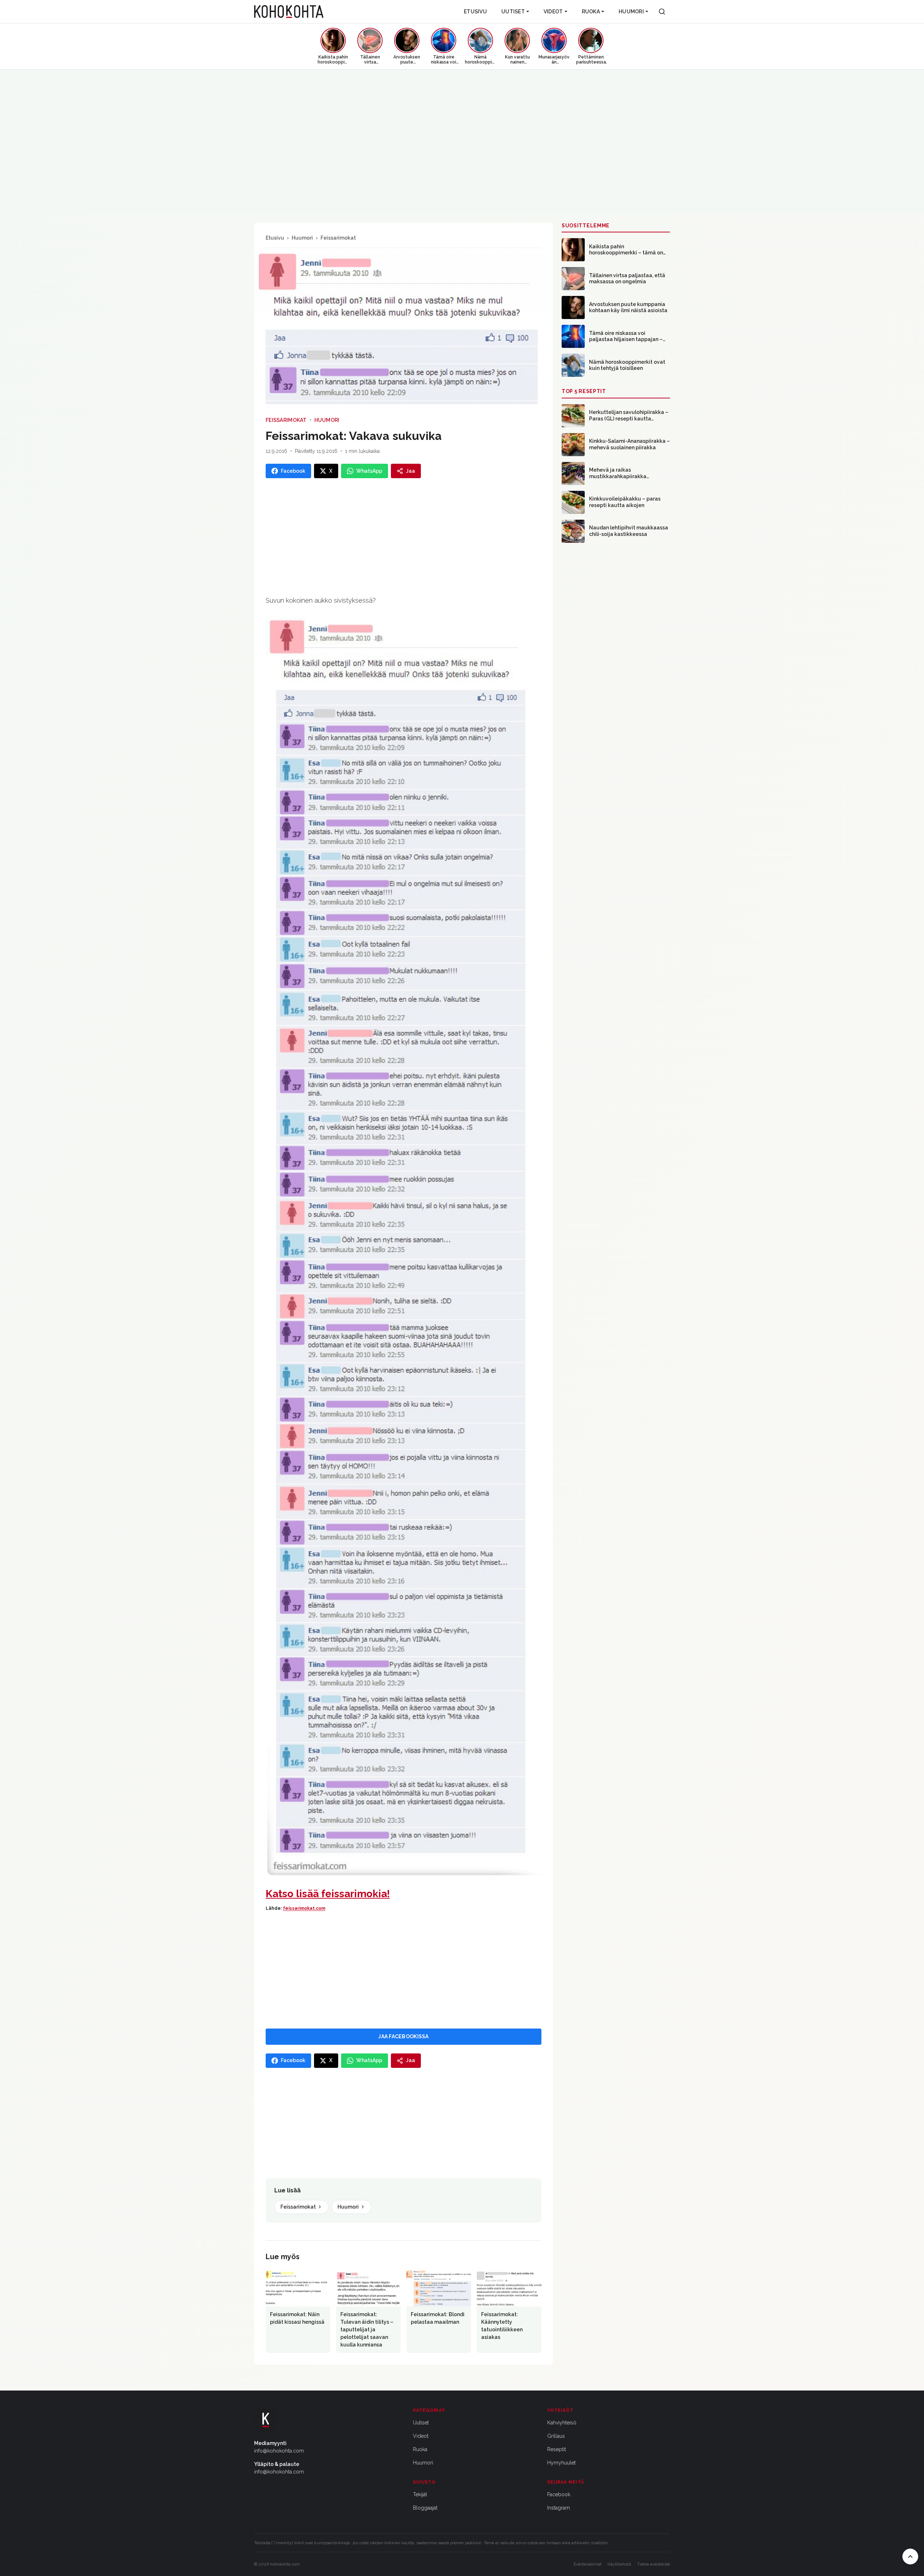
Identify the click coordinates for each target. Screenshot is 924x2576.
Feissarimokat (338, 238)
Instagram (559, 2508)
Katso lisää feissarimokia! (328, 1894)
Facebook (559, 2494)
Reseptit (557, 2449)
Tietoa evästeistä (653, 2564)
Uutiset (513, 12)
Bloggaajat (425, 2508)
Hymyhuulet (561, 2463)
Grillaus (556, 2436)
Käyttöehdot (619, 2564)
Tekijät (420, 2494)
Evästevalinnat (588, 2564)
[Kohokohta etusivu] (289, 12)
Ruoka (591, 12)
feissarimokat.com (304, 1908)
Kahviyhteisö (562, 2423)
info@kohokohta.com (279, 2451)
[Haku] (662, 12)
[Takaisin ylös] (910, 2557)
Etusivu (475, 12)
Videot (553, 12)
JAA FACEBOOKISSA (403, 2036)
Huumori (631, 12)
